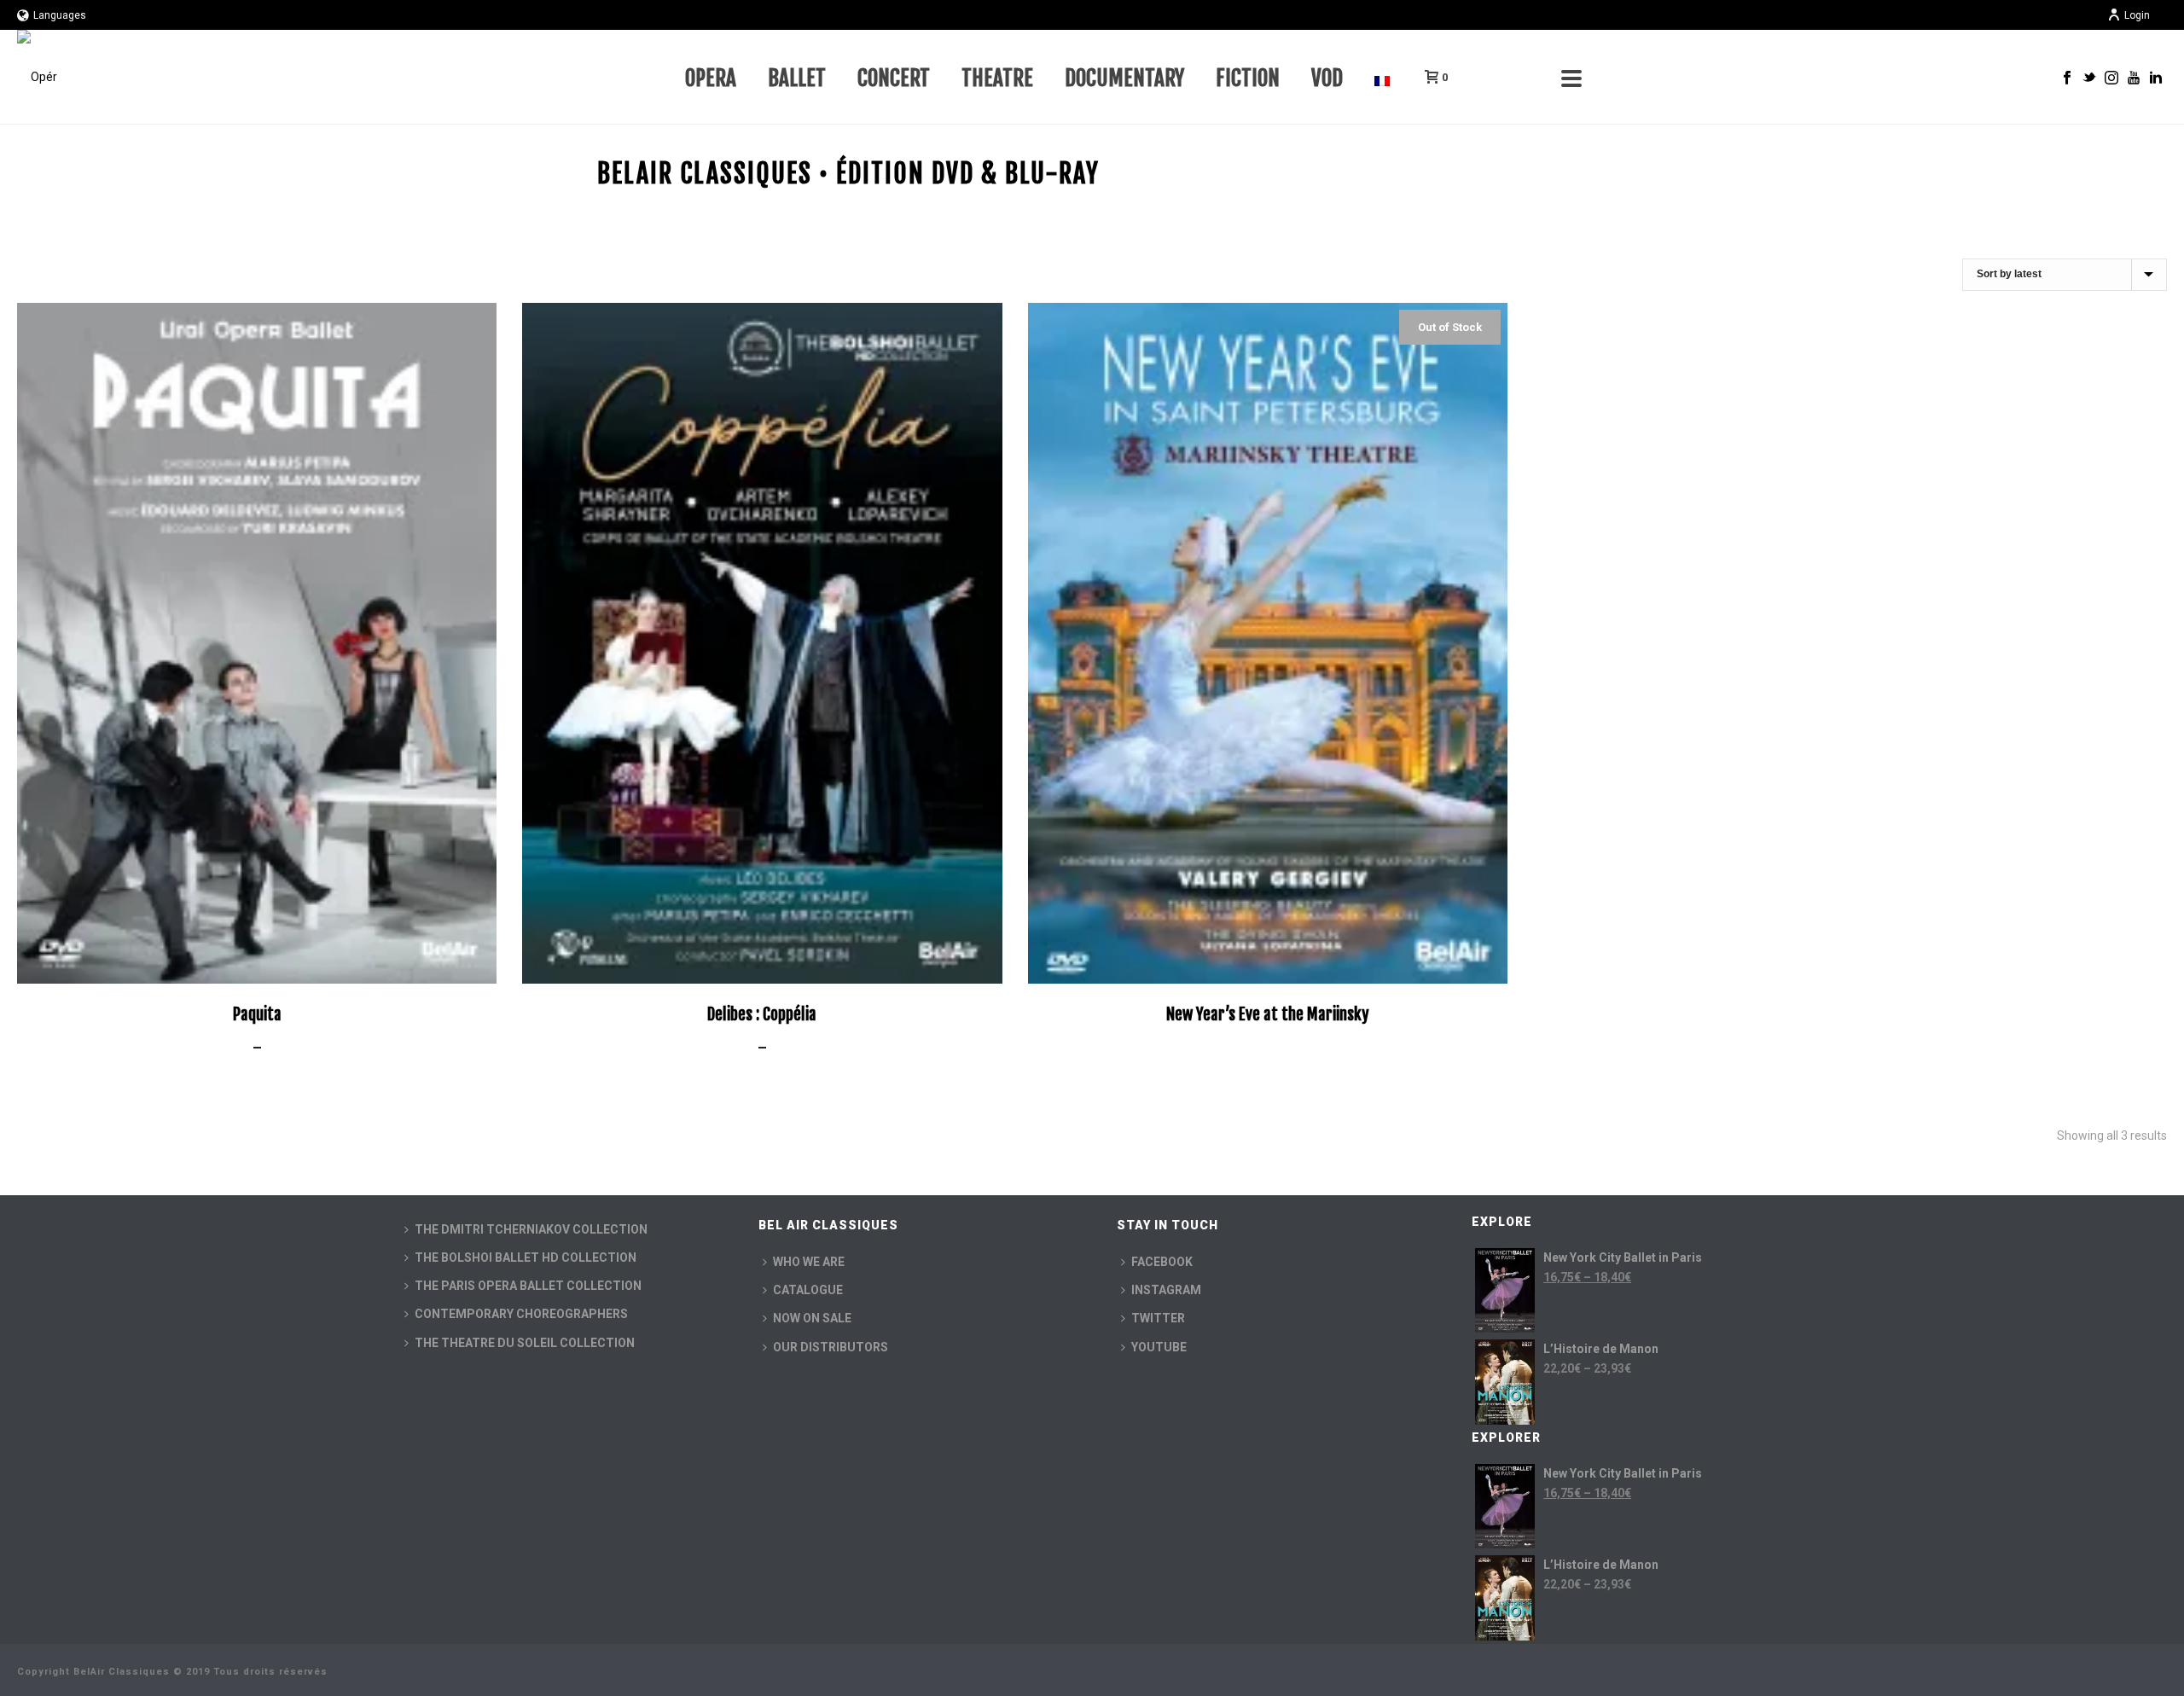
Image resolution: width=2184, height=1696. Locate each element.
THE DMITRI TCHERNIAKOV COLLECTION (531, 1229)
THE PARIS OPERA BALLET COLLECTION (528, 1286)
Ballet (797, 78)
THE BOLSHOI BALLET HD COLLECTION (526, 1257)
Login (2137, 15)
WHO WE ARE (809, 1262)
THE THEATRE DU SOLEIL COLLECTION (525, 1343)
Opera (711, 78)
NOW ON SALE (812, 1318)
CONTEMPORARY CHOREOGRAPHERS (521, 1314)
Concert (894, 78)
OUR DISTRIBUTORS (831, 1347)
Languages (60, 15)
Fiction (1248, 78)
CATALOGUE (808, 1290)
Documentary (1124, 78)
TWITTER (1158, 1318)
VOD (1327, 78)
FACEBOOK (1162, 1262)
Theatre (997, 78)
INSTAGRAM (1166, 1290)
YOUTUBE (1159, 1347)
